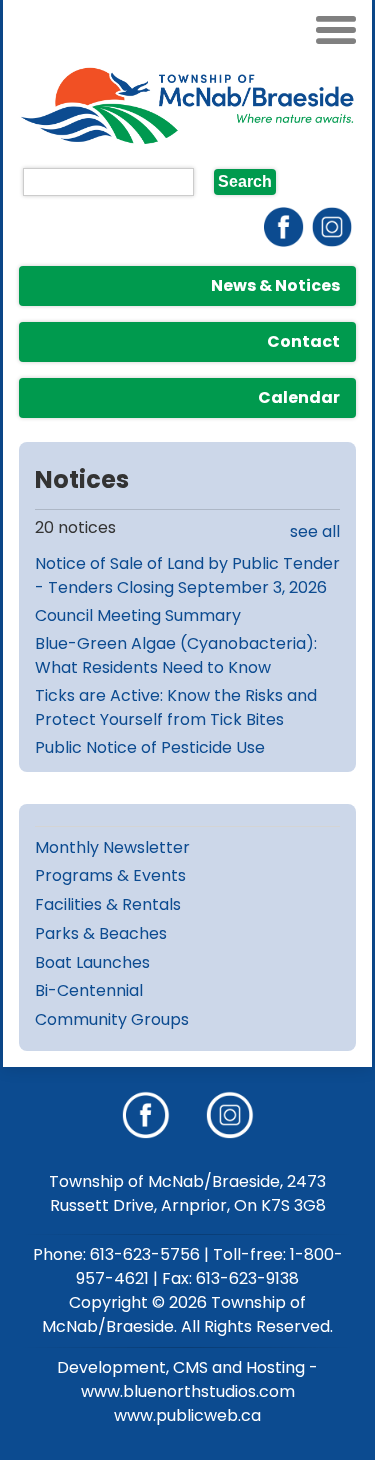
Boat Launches (92, 962)
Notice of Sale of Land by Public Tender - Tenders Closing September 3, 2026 (187, 575)
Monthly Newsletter (112, 847)
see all (315, 531)
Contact (303, 341)
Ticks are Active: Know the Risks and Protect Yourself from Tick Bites (176, 707)
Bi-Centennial (89, 990)
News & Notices (275, 285)
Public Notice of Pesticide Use (150, 747)
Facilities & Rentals (108, 904)
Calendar (299, 397)
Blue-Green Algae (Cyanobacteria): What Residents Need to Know (176, 655)
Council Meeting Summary (138, 615)
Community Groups (112, 1019)
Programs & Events (110, 875)
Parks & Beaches (101, 933)
